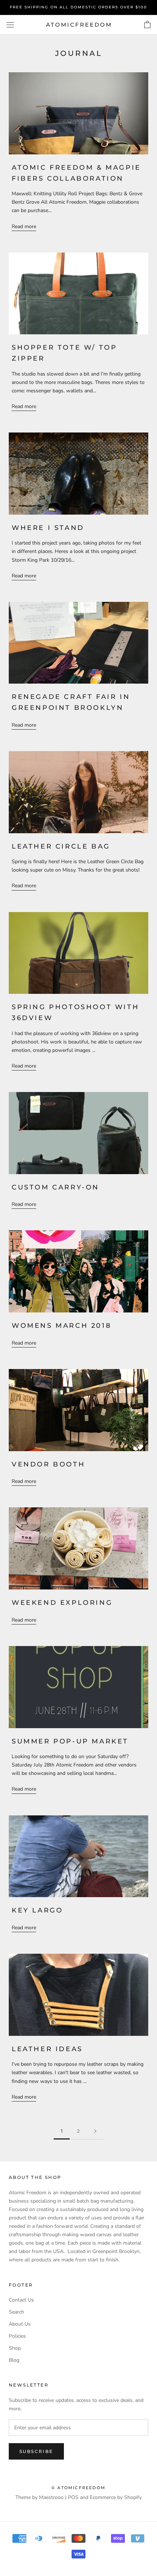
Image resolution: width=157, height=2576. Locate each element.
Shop (15, 2348)
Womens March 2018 (62, 1326)
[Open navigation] (10, 25)
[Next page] (95, 2131)
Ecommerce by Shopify (116, 2497)
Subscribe (36, 2451)
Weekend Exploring (62, 1603)
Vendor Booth (48, 1464)
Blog (14, 2360)
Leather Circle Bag (61, 846)
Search (16, 2312)
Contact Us (21, 2300)
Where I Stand (48, 528)
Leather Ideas (47, 2049)
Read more (24, 226)
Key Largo (37, 1910)
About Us (20, 2324)
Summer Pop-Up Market (70, 1741)
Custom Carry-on (55, 1187)
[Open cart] (147, 25)
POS (73, 2497)
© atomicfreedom (78, 2488)
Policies (17, 2336)
